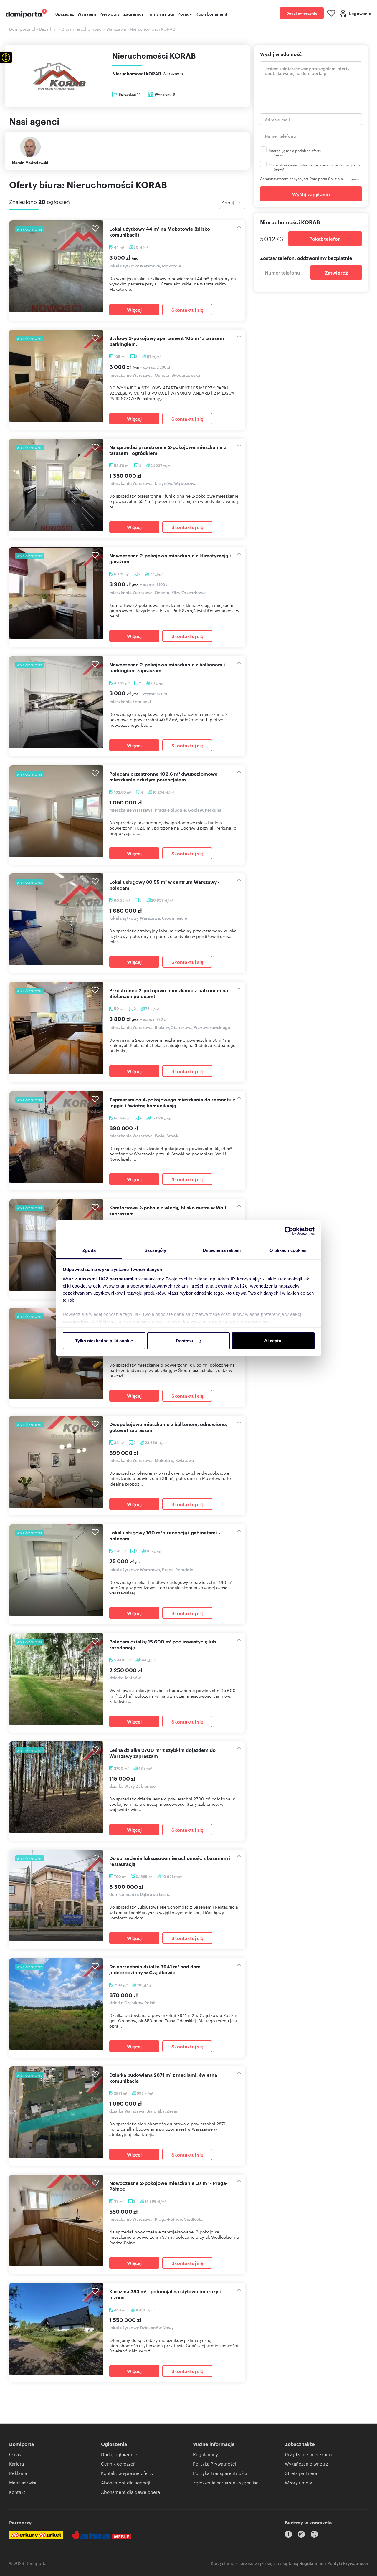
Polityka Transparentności (220, 2473)
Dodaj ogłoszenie (302, 13)
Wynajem (87, 14)
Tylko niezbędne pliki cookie (104, 1341)
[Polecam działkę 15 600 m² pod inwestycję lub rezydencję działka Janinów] (56, 1679)
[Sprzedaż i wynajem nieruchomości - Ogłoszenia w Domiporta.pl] (26, 13)
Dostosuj (185, 1341)
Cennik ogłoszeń (118, 2464)
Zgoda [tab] (89, 1250)
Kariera (16, 2464)
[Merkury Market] (36, 2535)
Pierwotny (110, 14)
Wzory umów (298, 2482)
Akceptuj (273, 1341)
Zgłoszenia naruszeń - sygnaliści (226, 2482)
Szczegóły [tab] (155, 1250)
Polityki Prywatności (348, 2563)
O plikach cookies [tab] (288, 1250)
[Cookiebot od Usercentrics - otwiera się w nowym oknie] (289, 1231)
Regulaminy (205, 2454)
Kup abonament (211, 14)
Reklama (18, 2473)
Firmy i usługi (161, 14)
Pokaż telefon (325, 239)
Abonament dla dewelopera (130, 2492)
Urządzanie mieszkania (309, 2454)
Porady (185, 14)
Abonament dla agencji (126, 2482)
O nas (15, 2454)
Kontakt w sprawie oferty (127, 2473)
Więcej (134, 310)
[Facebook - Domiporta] (288, 2534)
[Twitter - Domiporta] (314, 2534)
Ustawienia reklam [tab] (222, 1250)
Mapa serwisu (23, 2482)
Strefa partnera (301, 2473)
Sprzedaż (65, 14)
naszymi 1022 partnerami (106, 1279)
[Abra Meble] (102, 2535)
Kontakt (17, 2492)
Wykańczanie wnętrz (306, 2464)
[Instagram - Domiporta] (301, 2534)
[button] (6, 57)
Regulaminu (312, 2563)
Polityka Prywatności (215, 2464)
